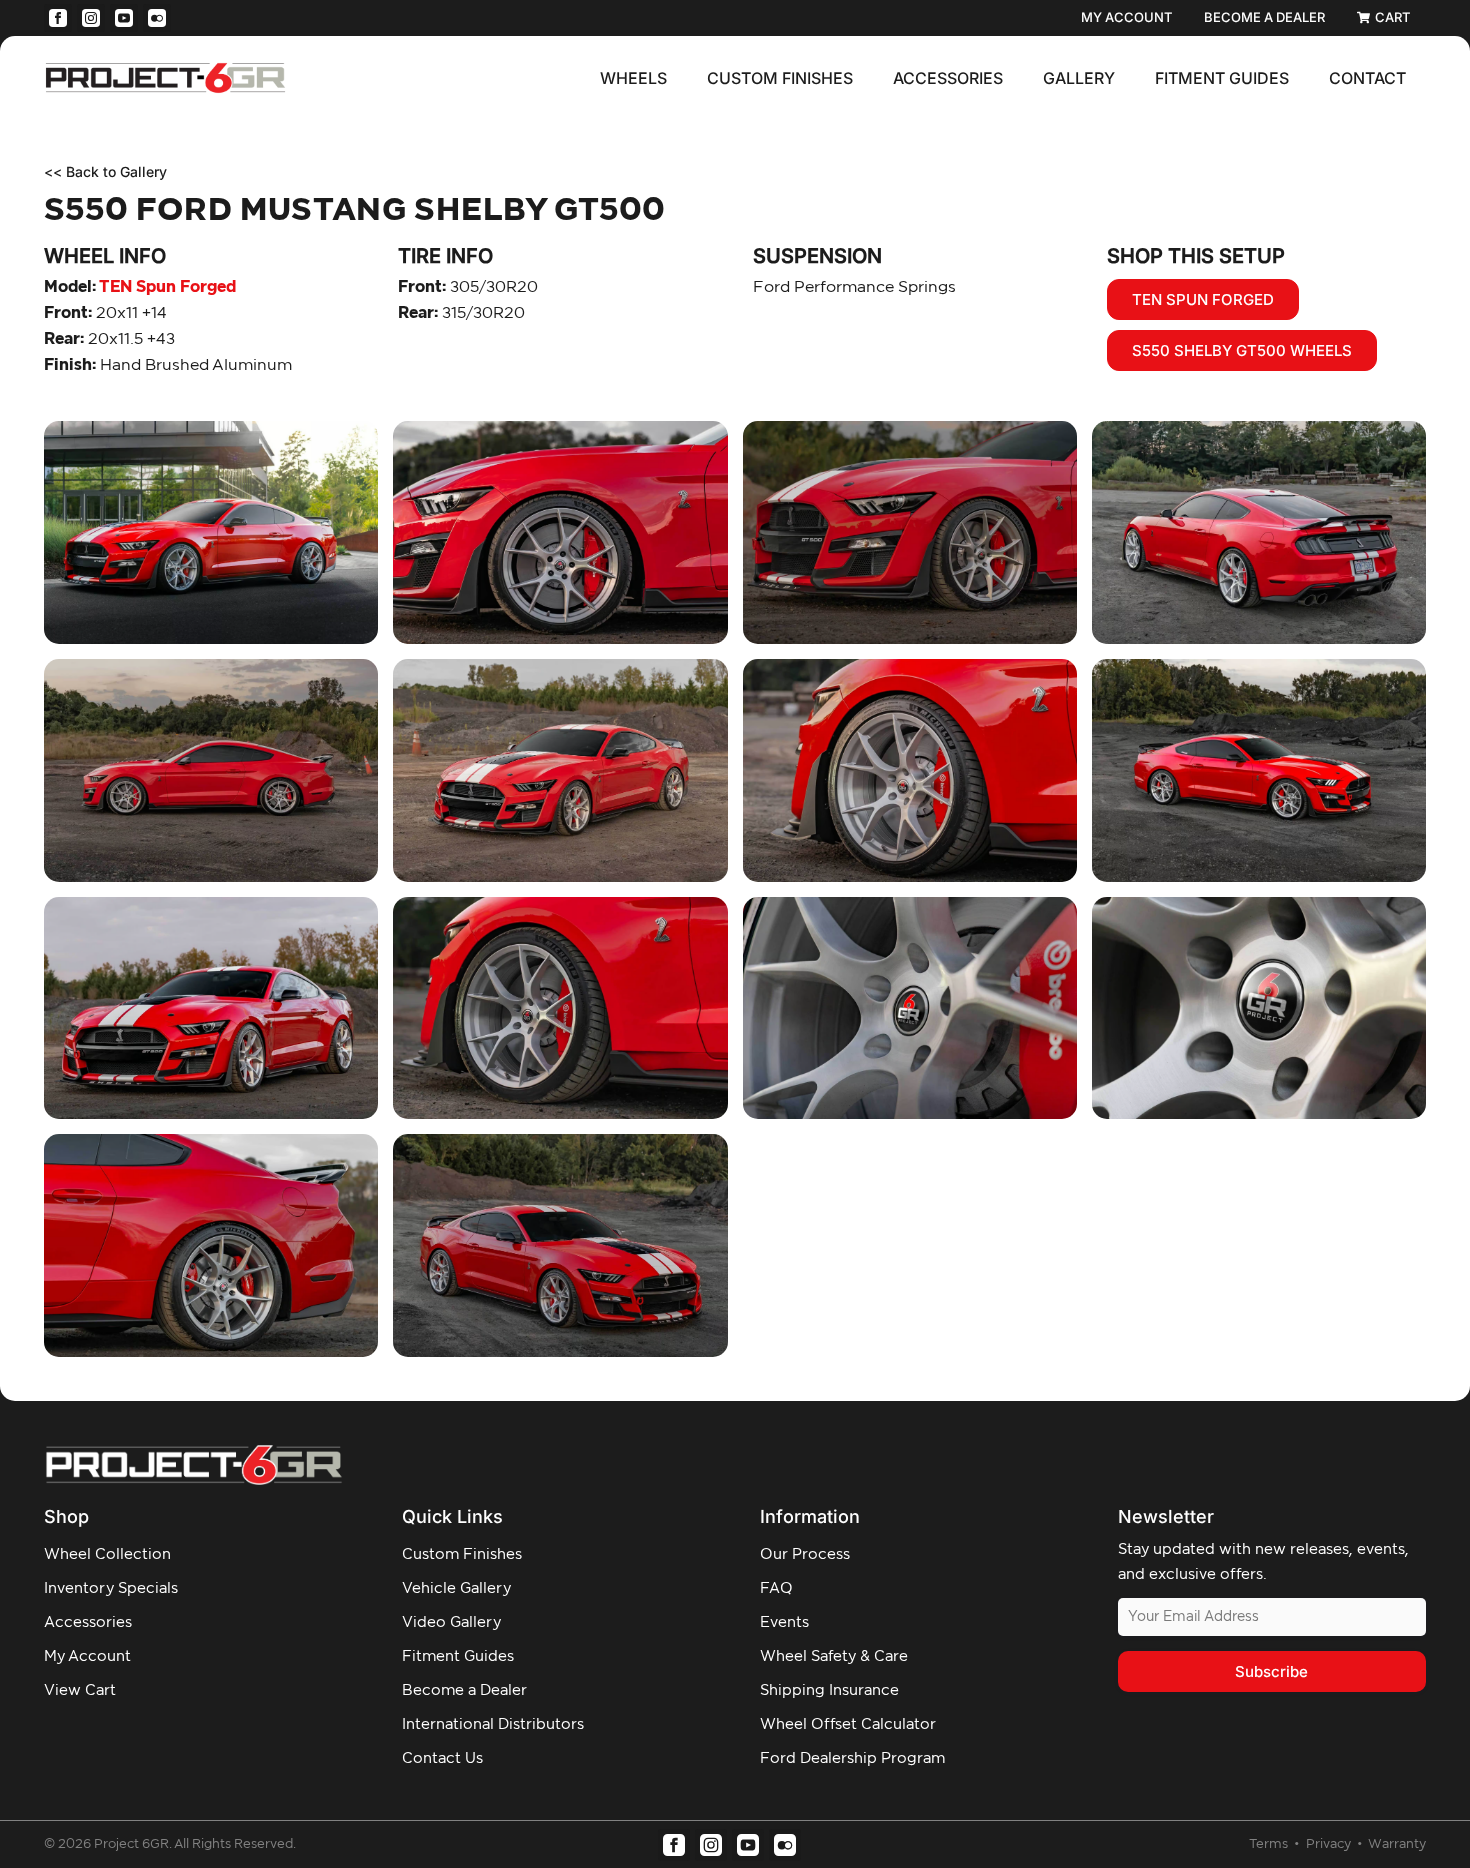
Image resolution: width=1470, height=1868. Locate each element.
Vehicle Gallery (456, 1588)
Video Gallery (451, 1622)
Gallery (1079, 78)
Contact (1367, 78)
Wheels (633, 78)
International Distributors (493, 1724)
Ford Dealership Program (852, 1758)
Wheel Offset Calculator (848, 1724)
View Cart (80, 1690)
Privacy (1330, 1844)
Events (784, 1622)
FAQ (776, 1588)
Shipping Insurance (829, 1690)
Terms (1270, 1844)
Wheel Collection (107, 1554)
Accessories (948, 78)
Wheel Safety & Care (834, 1656)
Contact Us (442, 1758)
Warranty (1397, 1844)
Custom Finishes (780, 78)
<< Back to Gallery (105, 171)
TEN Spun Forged (140, 287)
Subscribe (1271, 1671)
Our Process (805, 1554)
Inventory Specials (111, 1588)
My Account (87, 1656)
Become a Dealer (464, 1690)
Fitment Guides (1222, 78)
